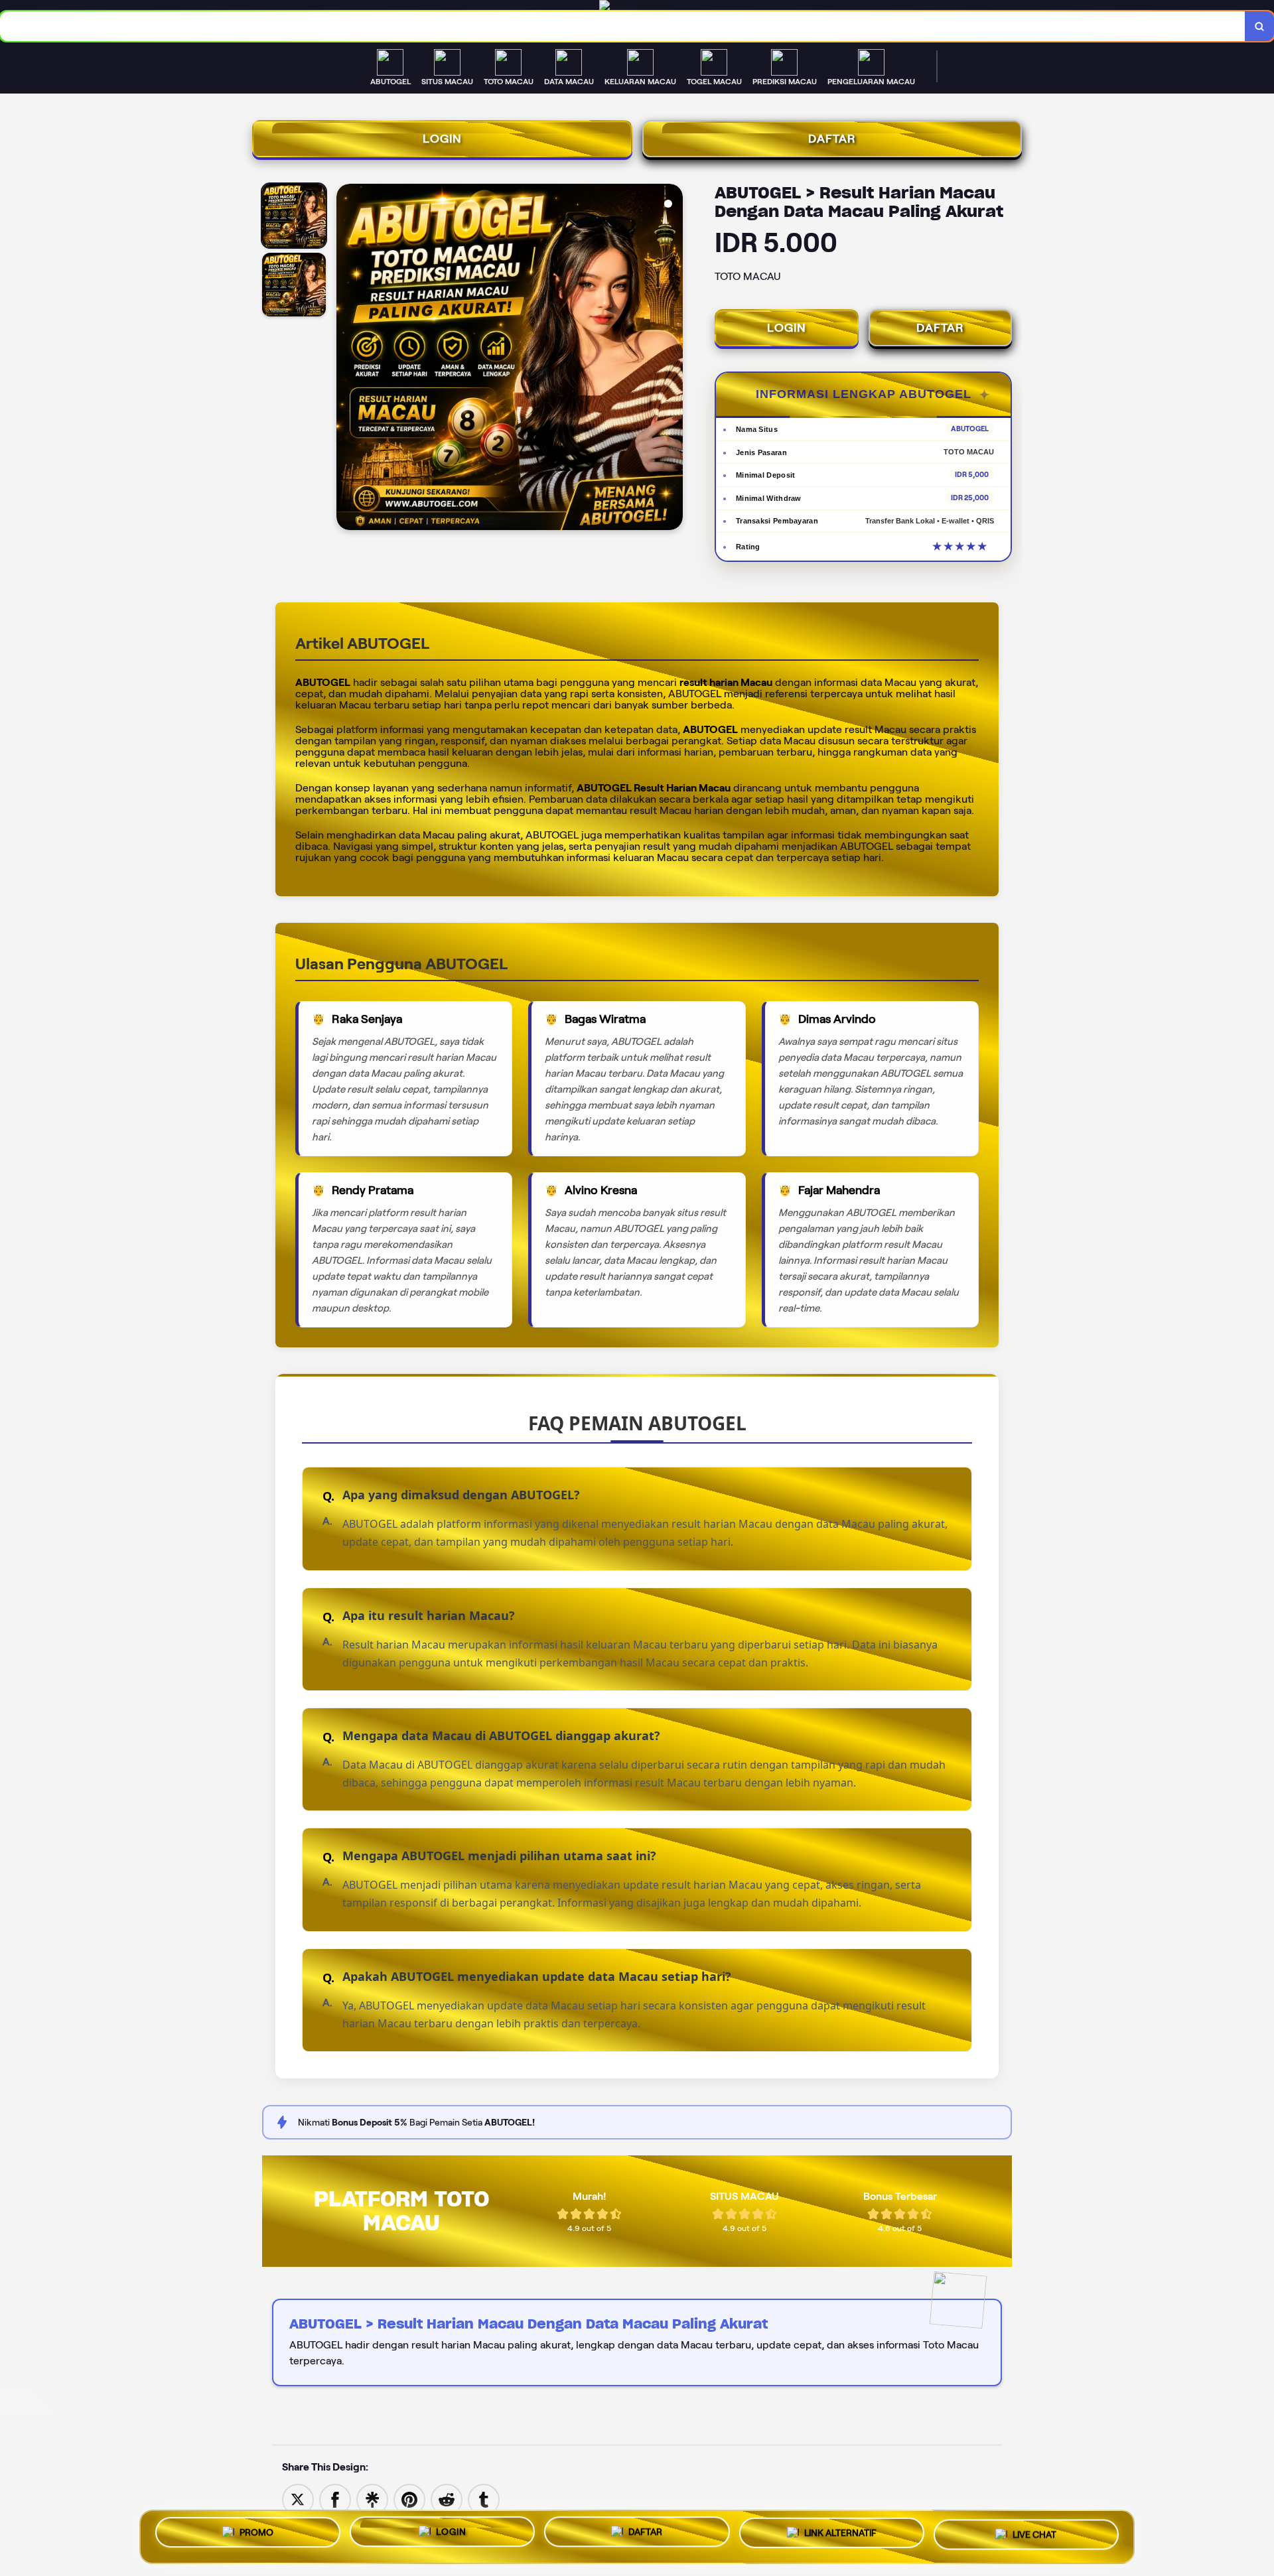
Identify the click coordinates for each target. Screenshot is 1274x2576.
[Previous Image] (347, 359)
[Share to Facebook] (335, 2499)
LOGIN (442, 139)
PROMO (256, 2532)
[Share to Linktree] (372, 2499)
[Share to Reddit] (447, 2499)
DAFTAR (832, 139)
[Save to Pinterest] (409, 2499)
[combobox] (623, 26)
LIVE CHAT (1034, 2536)
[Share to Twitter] (298, 2499)
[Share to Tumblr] (484, 2499)
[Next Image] (672, 359)
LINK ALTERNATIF (840, 2534)
